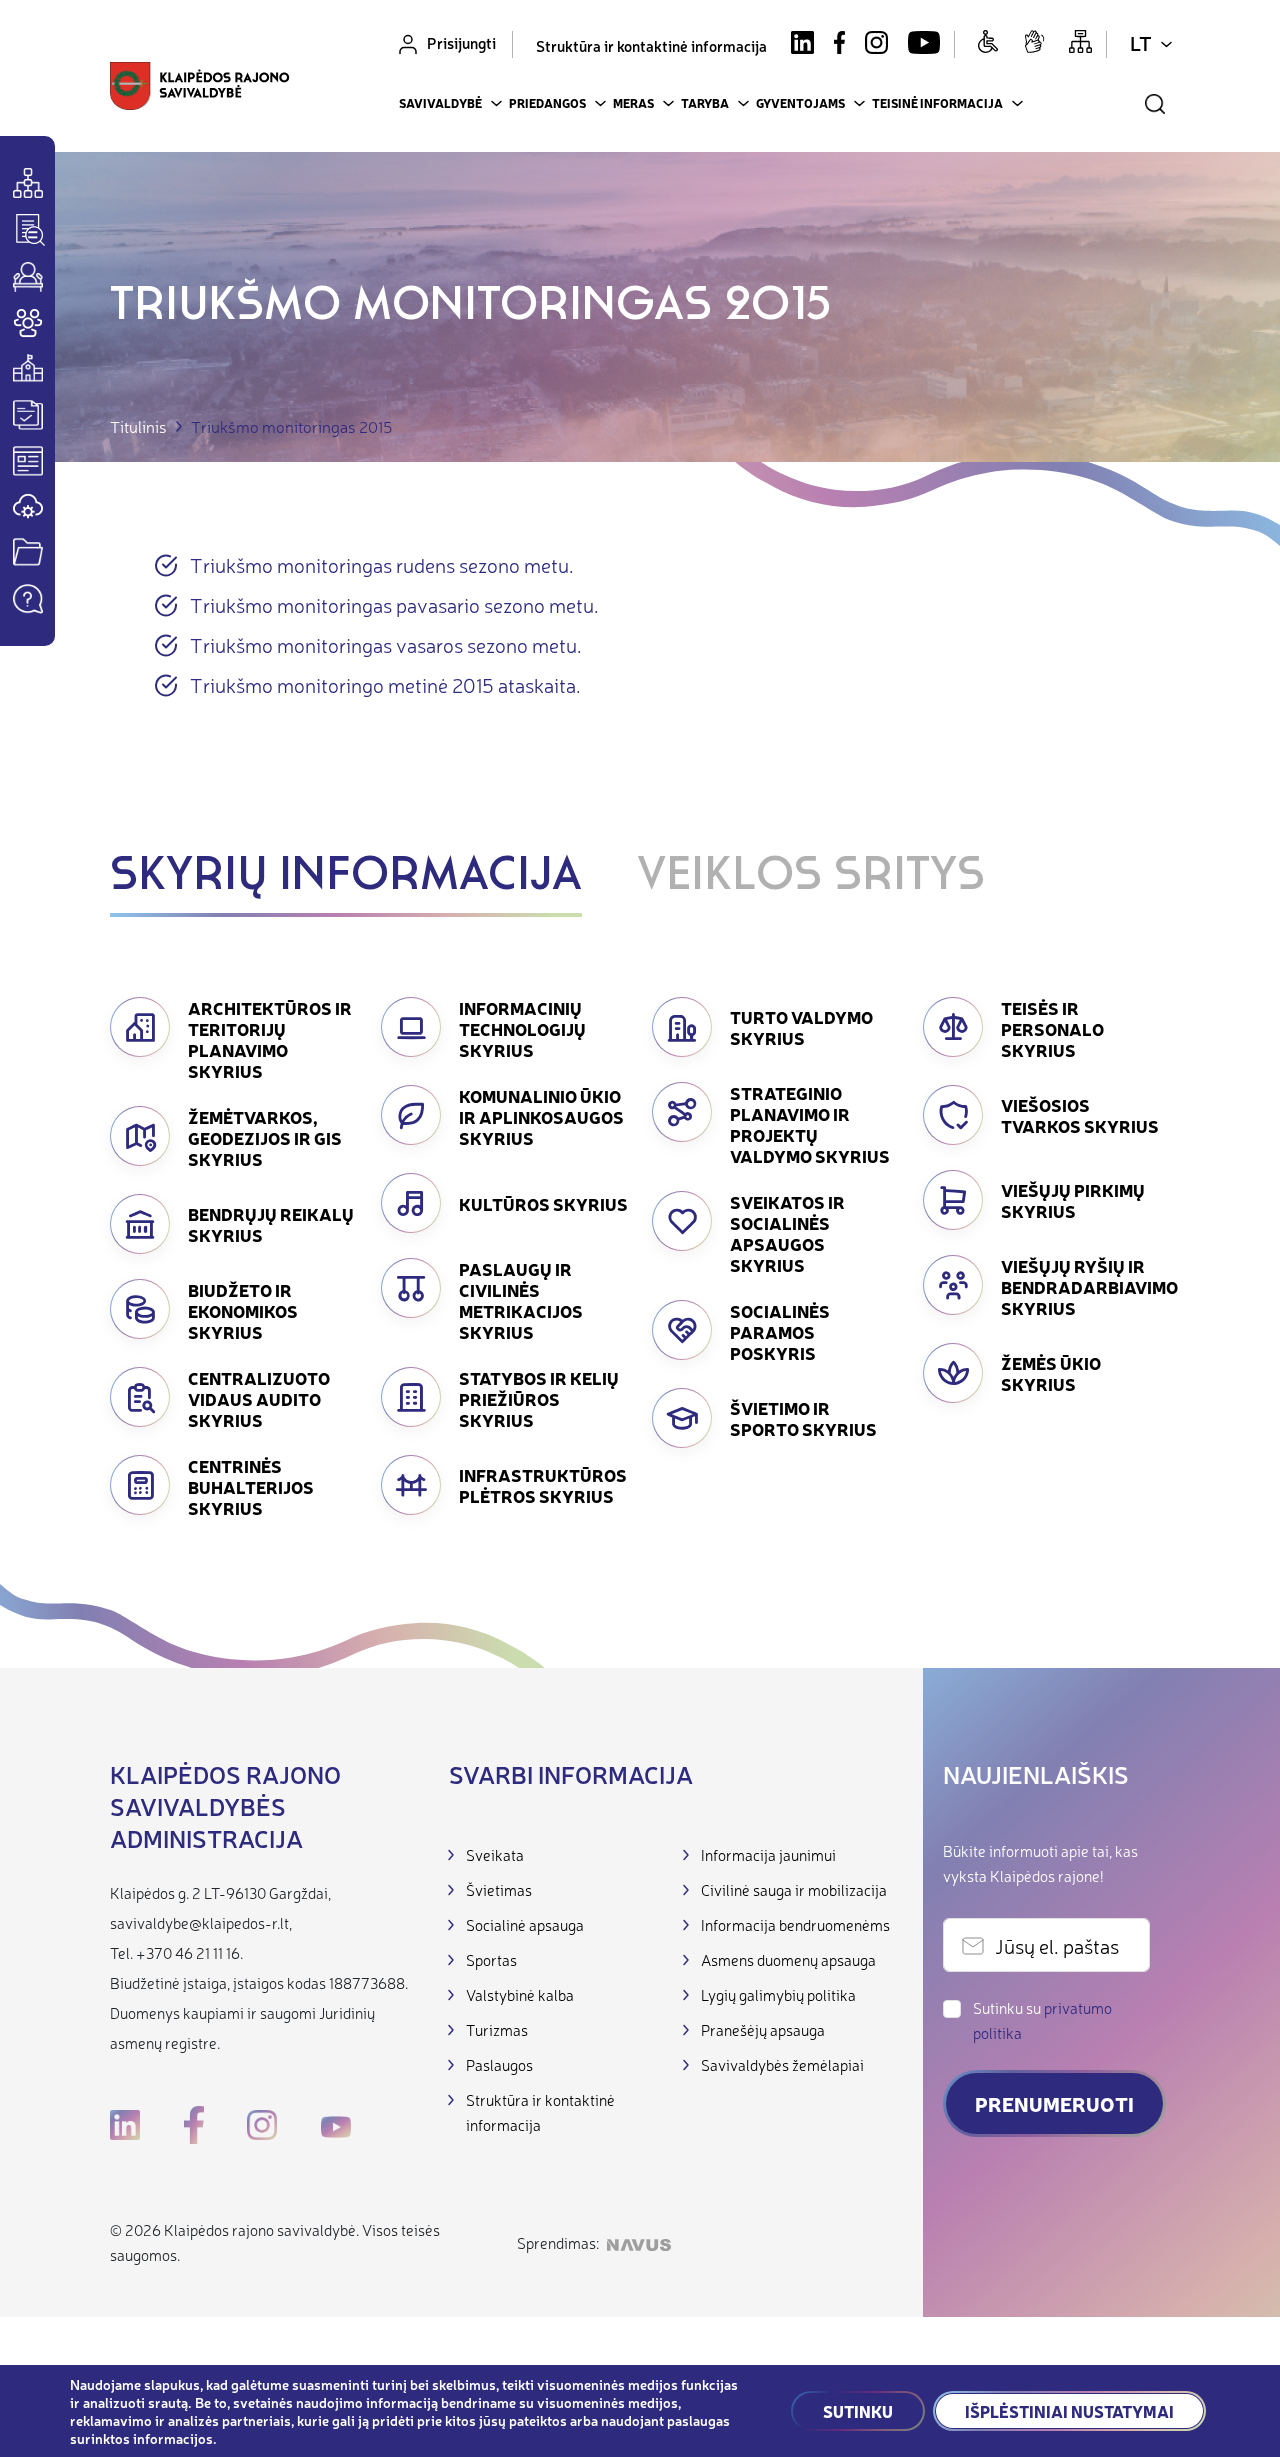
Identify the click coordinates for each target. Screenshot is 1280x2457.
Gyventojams (800, 103)
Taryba (705, 103)
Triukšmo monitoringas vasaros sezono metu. (386, 644)
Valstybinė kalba (520, 1994)
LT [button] (1141, 42)
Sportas (491, 1959)
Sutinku (858, 2411)
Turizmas (497, 2029)
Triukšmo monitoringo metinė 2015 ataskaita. (385, 684)
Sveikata (495, 1854)
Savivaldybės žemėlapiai (782, 2064)
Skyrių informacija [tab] (346, 877)
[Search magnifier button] (1155, 104)
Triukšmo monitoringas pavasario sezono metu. (394, 604)
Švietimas (499, 1889)
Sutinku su (1042, 2020)
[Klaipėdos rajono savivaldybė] (200, 88)
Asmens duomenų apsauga (788, 1959)
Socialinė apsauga (525, 1924)
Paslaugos (499, 2064)
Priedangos (547, 103)
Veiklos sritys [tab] (811, 877)
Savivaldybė (440, 103)
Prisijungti (461, 42)
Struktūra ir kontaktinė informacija (651, 45)
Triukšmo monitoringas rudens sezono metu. (382, 564)
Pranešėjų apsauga (763, 2029)
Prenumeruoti (1054, 2103)
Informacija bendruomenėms (795, 1924)
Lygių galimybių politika (778, 1994)
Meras (633, 103)
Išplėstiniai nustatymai (1069, 2411)
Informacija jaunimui (768, 1854)
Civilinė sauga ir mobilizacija (794, 1889)
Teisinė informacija (937, 103)
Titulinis (138, 426)
